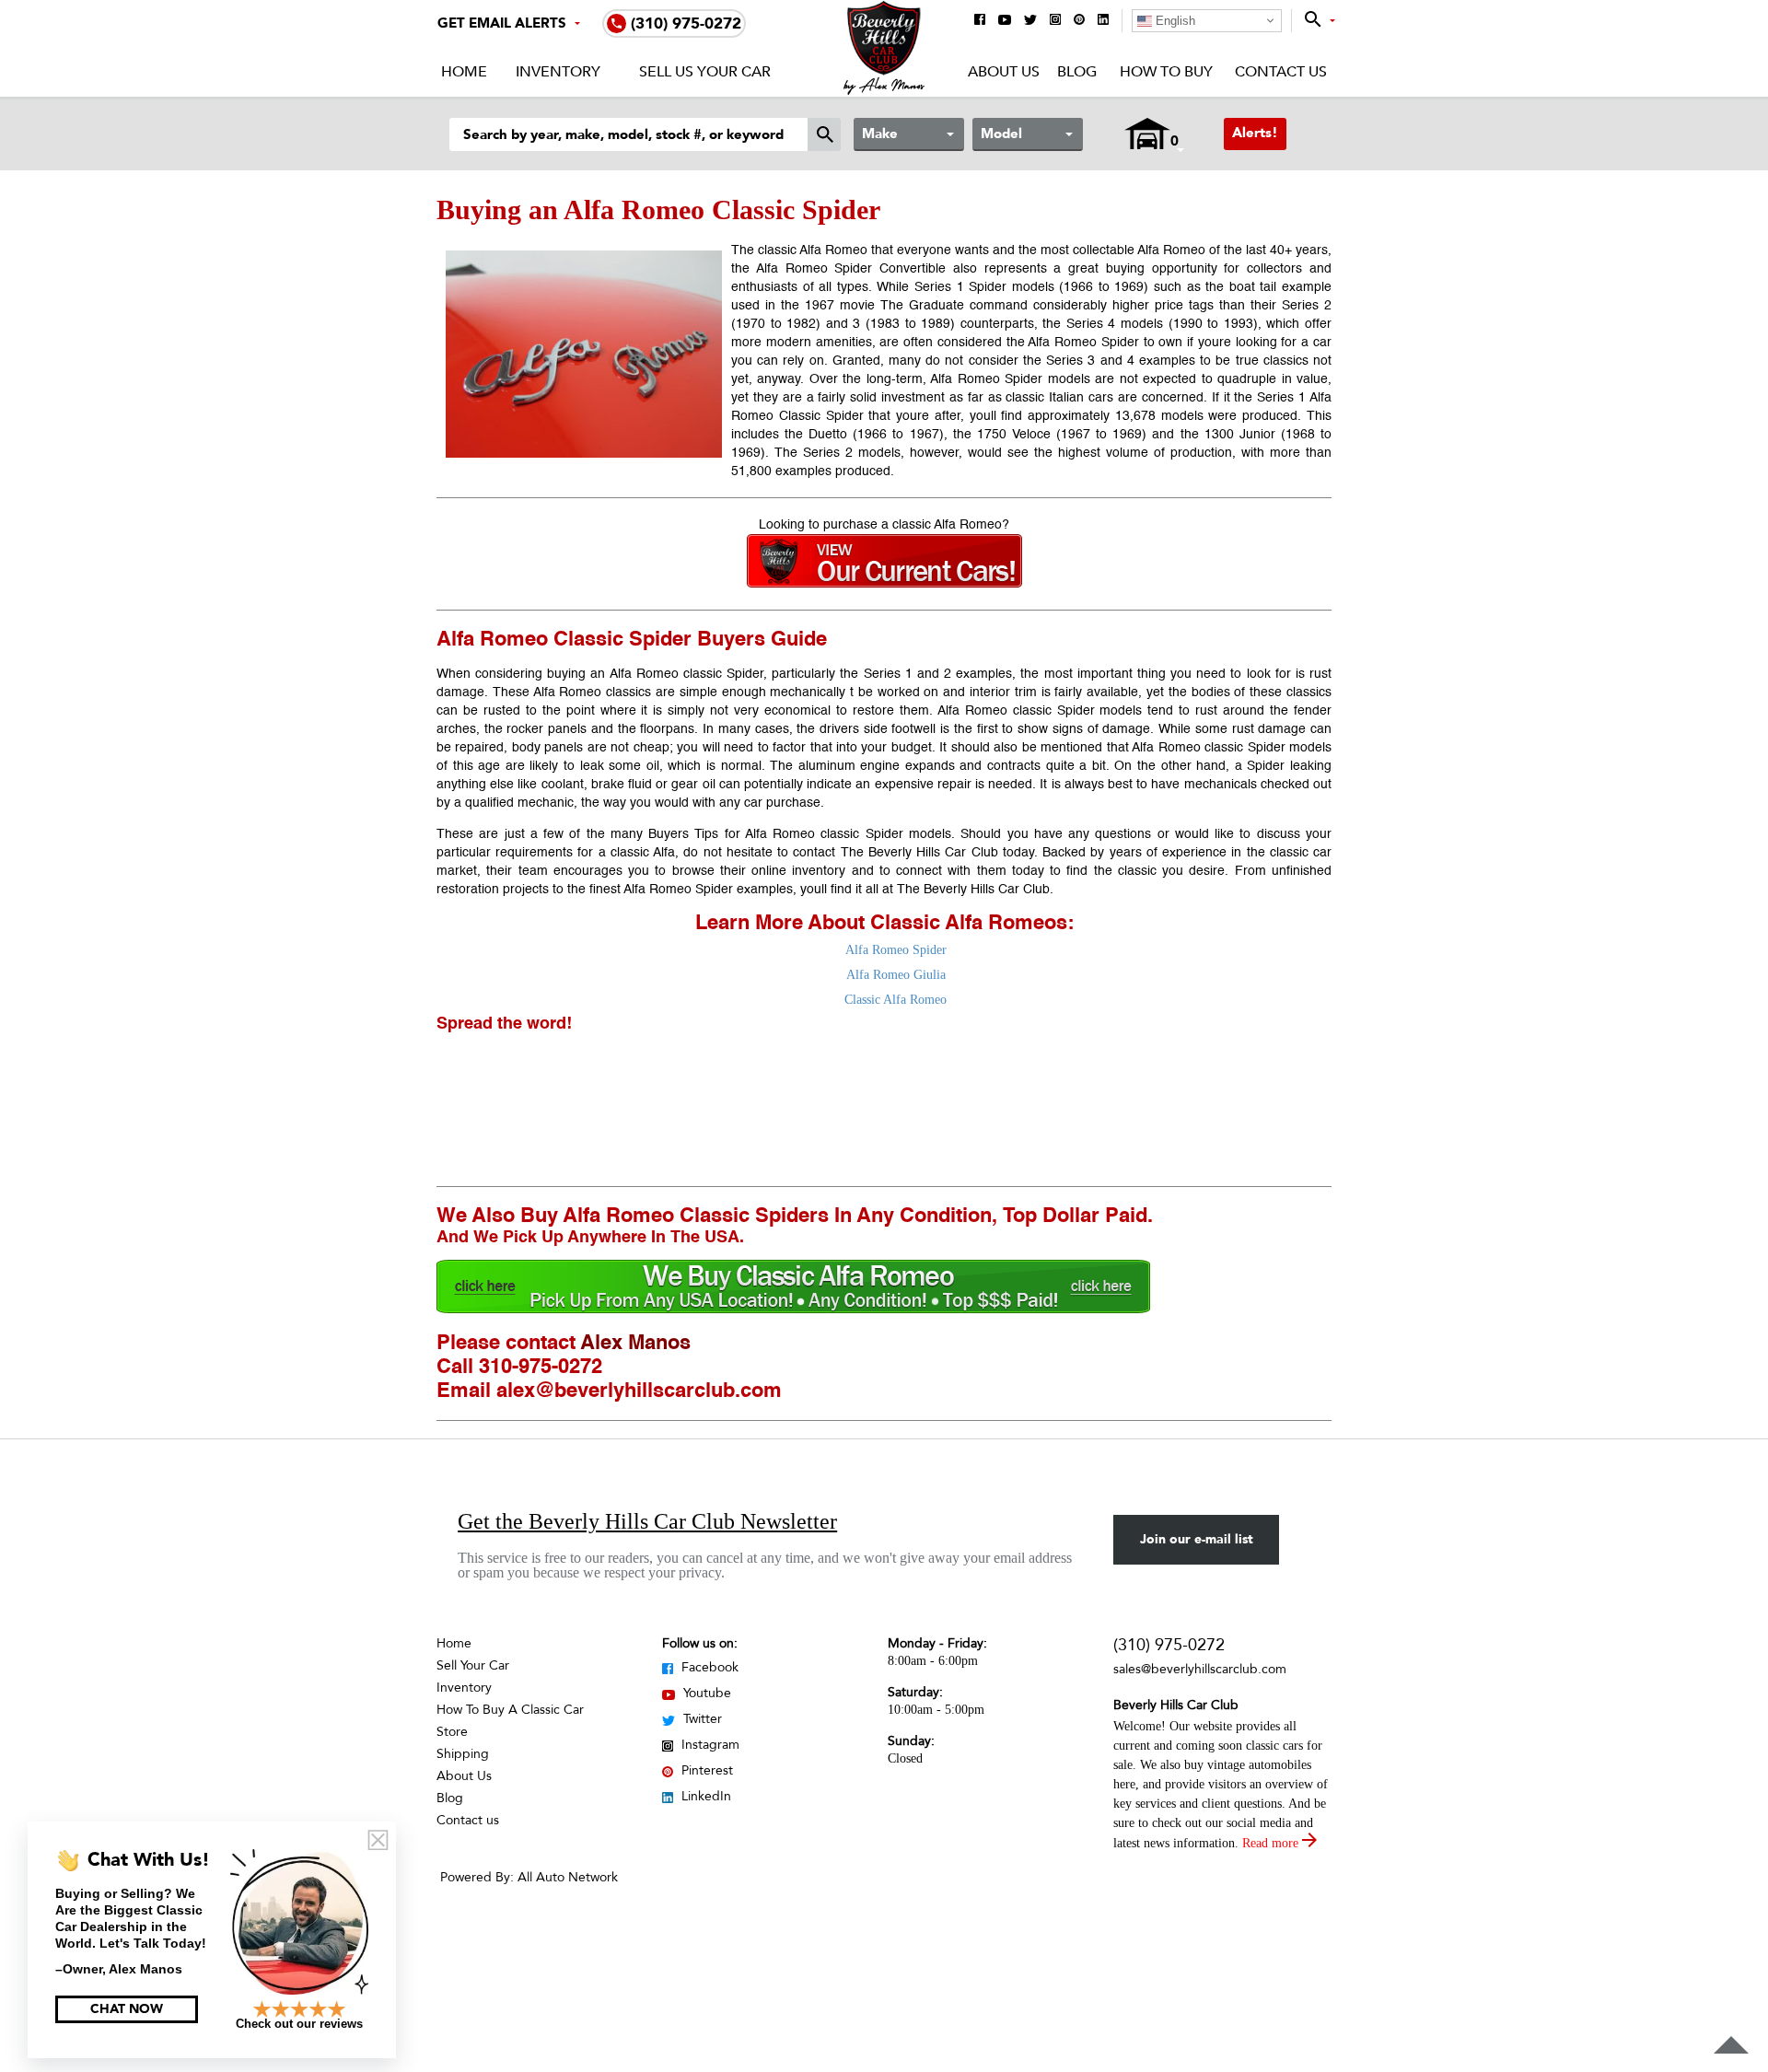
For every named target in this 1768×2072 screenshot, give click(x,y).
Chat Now (127, 2009)
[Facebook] (980, 21)
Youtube (705, 1693)
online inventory (798, 871)
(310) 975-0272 (1169, 1645)
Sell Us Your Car (705, 72)
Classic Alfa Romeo (896, 1000)
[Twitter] (1030, 21)
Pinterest (705, 1770)
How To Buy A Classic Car (510, 1710)
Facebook (708, 1667)
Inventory (558, 72)
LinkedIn (704, 1796)
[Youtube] (1005, 21)
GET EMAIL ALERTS (502, 23)
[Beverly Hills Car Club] (884, 91)
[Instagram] (1055, 21)
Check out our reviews (299, 2024)
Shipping (463, 1754)
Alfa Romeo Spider (896, 950)
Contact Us (1281, 72)
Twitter (701, 1719)
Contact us (468, 1820)
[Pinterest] (1079, 21)
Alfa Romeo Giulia (896, 975)
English (1174, 21)
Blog (1077, 72)
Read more (1272, 1843)
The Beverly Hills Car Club (919, 853)
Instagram (709, 1745)
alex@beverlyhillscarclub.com (639, 1391)
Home (464, 72)
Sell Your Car (473, 1665)
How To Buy (1166, 72)
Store (452, 1732)
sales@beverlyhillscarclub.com (1200, 1669)
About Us (1004, 72)
